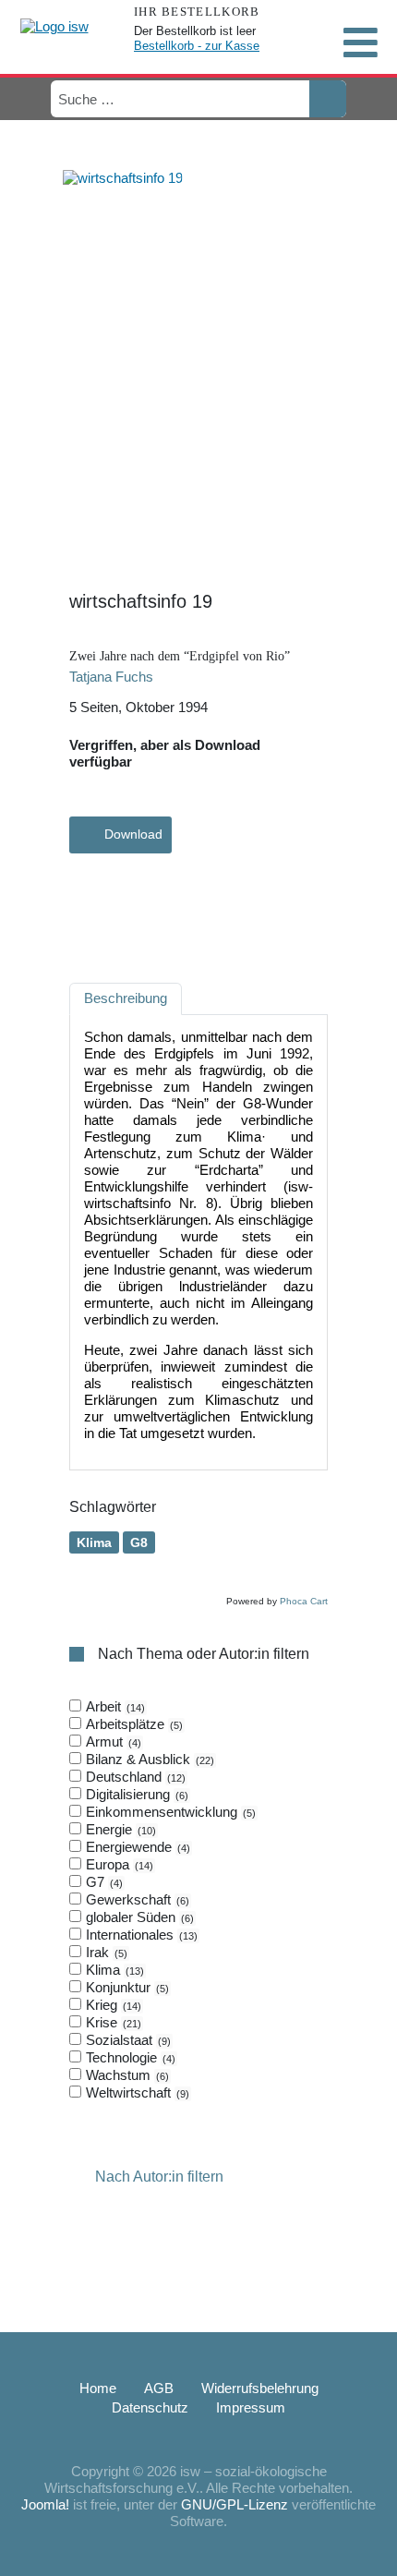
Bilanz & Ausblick (148, 1759)
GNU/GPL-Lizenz (235, 2504)
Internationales (140, 1935)
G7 (102, 1882)
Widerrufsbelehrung (260, 2388)
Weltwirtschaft (136, 2092)
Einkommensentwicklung (169, 1812)
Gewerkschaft (136, 1899)
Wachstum (126, 2075)
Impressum (251, 2407)
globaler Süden (138, 1917)
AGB (159, 2388)
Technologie (129, 2057)
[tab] (198, 1900)
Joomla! (45, 2504)
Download (133, 834)
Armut (112, 1742)
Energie (119, 1829)
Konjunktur (126, 1987)
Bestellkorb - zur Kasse (197, 46)
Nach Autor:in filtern (159, 2177)
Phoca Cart (304, 1601)
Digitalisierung (135, 1794)
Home (98, 2388)
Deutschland (134, 1777)
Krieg (112, 2005)
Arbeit (114, 1706)
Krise (112, 2022)
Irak (105, 1952)
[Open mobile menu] (360, 42)
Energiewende (136, 1847)
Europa (118, 1864)
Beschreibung (126, 998)
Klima (94, 1542)
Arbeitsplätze (132, 1724)
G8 (139, 1542)
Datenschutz (150, 2407)
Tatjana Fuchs (111, 677)
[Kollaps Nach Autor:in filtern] (80, 2177)
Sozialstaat (126, 2040)
